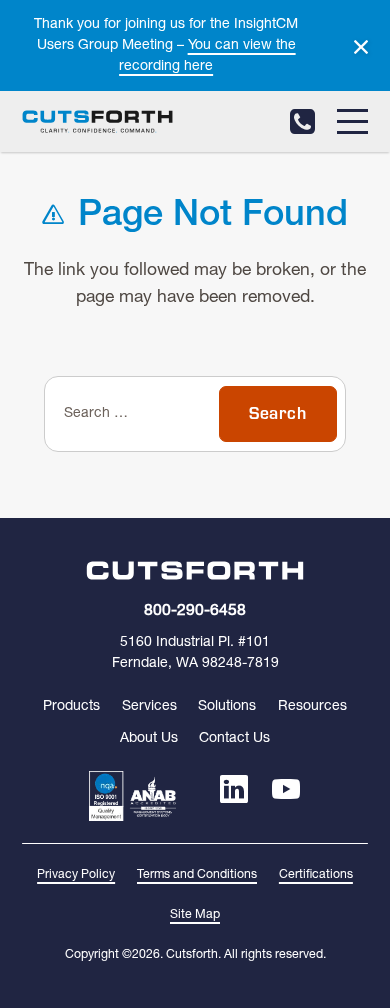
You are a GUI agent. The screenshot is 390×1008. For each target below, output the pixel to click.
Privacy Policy (76, 875)
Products (71, 706)
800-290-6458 (302, 121)
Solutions (227, 706)
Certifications (316, 875)
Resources (312, 706)
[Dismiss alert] (361, 47)
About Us (149, 738)
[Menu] (352, 121)
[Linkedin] (234, 796)
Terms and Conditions (197, 875)
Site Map (195, 915)
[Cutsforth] (97, 122)
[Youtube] (286, 796)
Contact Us (234, 738)
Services (149, 706)
